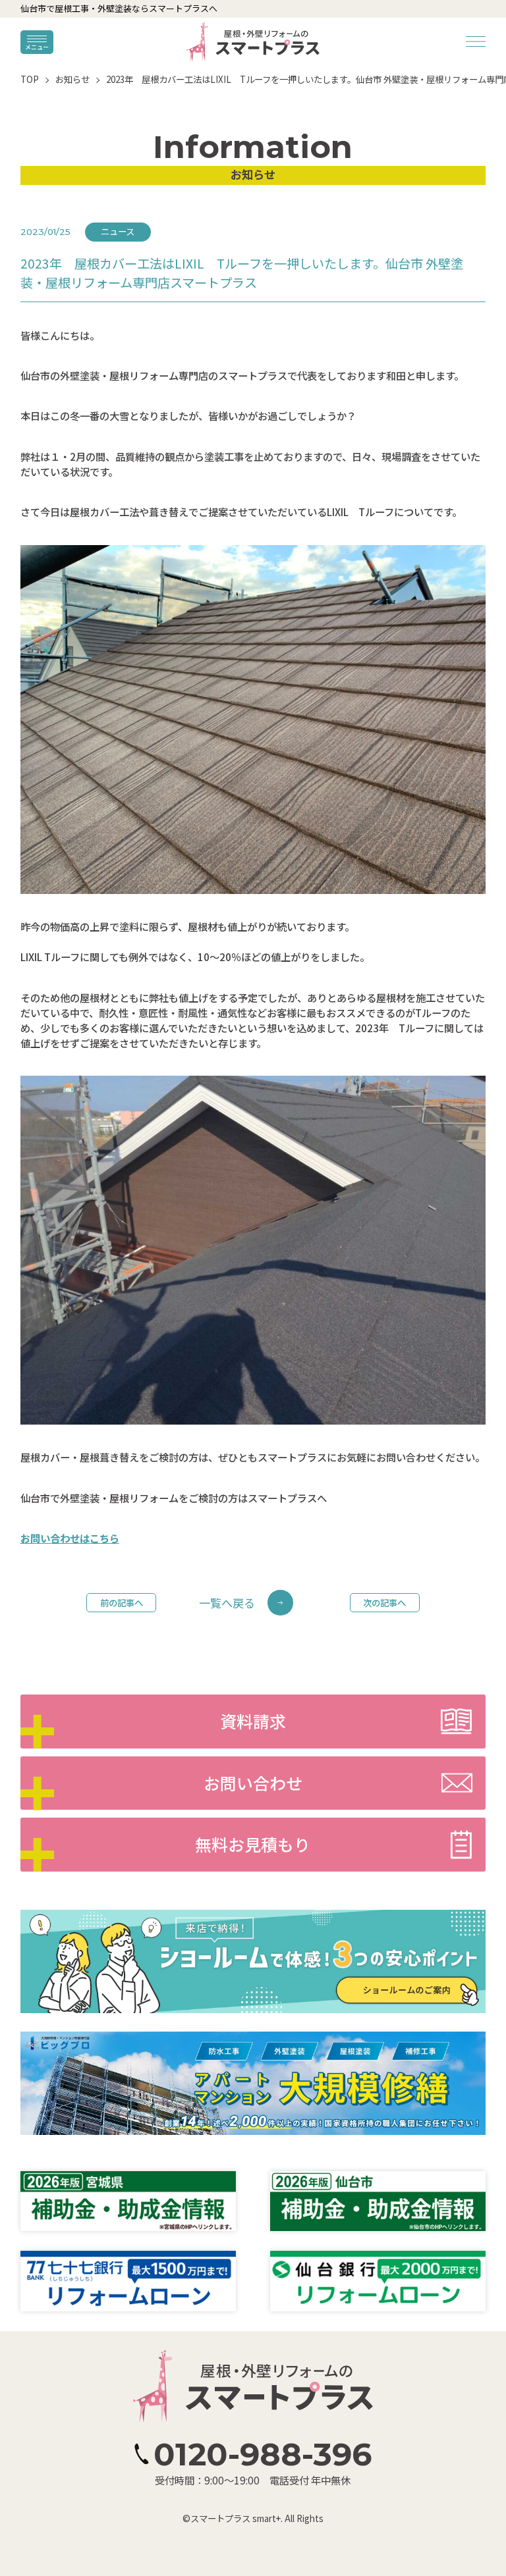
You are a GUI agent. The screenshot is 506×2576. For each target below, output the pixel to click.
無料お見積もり (253, 1844)
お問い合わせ (253, 1783)
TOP (30, 79)
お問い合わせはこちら (70, 1538)
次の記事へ (384, 1602)
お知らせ (72, 79)
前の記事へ (122, 1602)
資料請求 (253, 1721)
